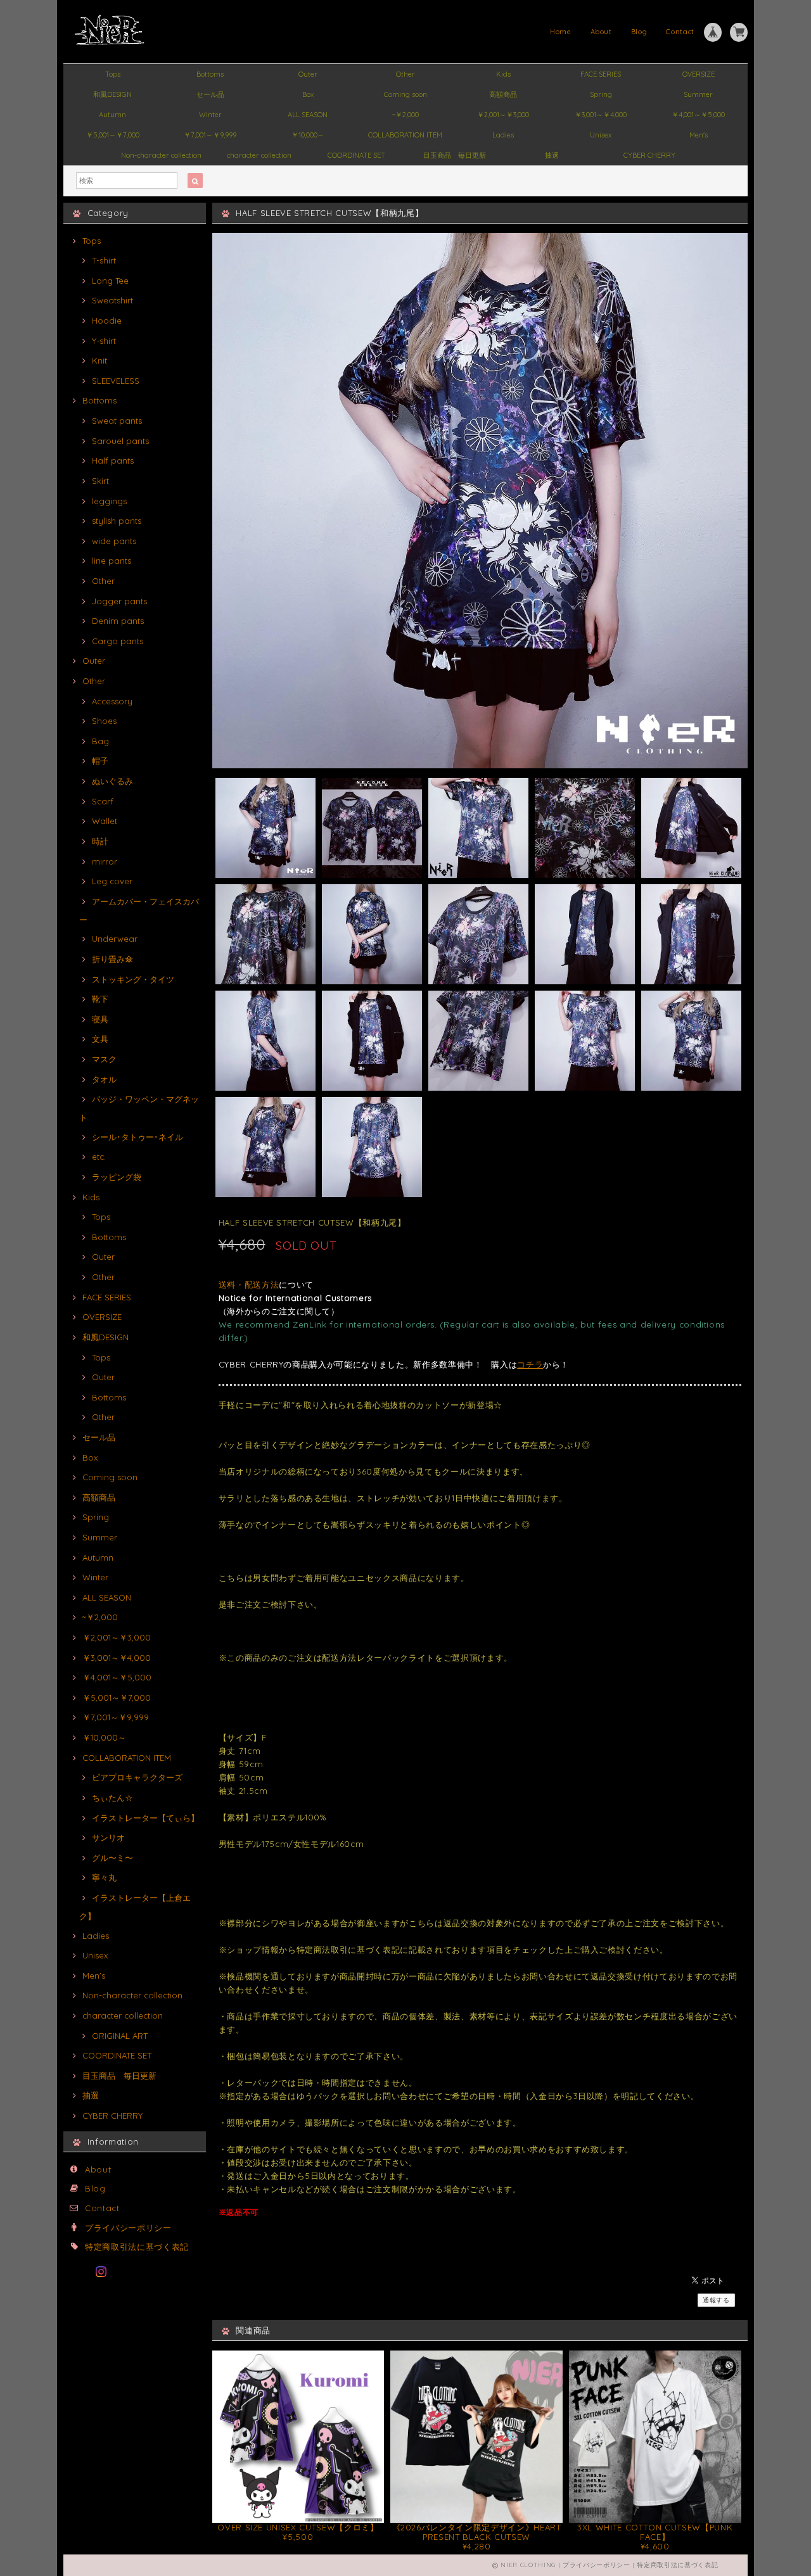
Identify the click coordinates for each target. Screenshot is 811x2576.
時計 (100, 841)
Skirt (100, 481)
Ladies (503, 135)
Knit (99, 360)
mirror (105, 861)
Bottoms (210, 74)
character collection (259, 155)
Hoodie (107, 320)
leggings (109, 501)
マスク (104, 1059)
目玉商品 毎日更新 (455, 155)
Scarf (103, 801)
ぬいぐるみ (112, 781)
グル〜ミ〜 (112, 1858)
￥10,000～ (308, 135)
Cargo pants (118, 641)
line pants (112, 561)
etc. (99, 1157)
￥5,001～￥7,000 (113, 135)
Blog (639, 32)
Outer (308, 74)
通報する (716, 2300)
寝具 (100, 1019)
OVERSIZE (699, 74)
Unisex (601, 135)
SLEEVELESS (116, 381)
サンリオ (108, 1837)
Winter (210, 115)
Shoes (104, 721)
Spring (601, 94)
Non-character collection (161, 155)
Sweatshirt (112, 300)
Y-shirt (104, 341)
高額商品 (503, 94)
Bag (100, 741)
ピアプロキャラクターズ (137, 1777)
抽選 (552, 155)
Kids (503, 74)
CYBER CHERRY (649, 155)
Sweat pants (117, 421)
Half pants (113, 460)
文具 (100, 1039)
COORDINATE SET (356, 155)
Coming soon (405, 94)
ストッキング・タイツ (133, 979)
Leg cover (112, 881)
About (601, 32)
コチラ (530, 1364)
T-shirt (104, 260)
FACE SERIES (601, 74)
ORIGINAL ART (120, 2036)
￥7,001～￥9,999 (210, 135)
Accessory (112, 701)
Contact (680, 32)
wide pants (114, 541)
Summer (698, 94)
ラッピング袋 (117, 1177)
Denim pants (118, 621)
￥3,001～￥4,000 (601, 115)
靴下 (100, 999)
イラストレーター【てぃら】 (145, 1818)
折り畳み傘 (112, 959)
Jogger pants (119, 601)
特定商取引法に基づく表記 (137, 2247)
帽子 (100, 761)
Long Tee (110, 281)
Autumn (112, 115)
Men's (699, 135)
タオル (104, 1079)
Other (405, 74)
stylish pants (117, 521)
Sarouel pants (120, 441)
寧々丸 (104, 1877)
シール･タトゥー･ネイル (137, 1137)
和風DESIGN (112, 94)
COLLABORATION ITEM (405, 135)
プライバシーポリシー (128, 2228)
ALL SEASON (308, 115)
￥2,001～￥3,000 (503, 115)
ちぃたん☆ (112, 1798)
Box (308, 94)
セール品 (210, 94)
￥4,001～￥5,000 (698, 115)
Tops (113, 74)
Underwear (115, 939)
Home (561, 32)
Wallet (105, 821)
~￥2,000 (405, 115)
